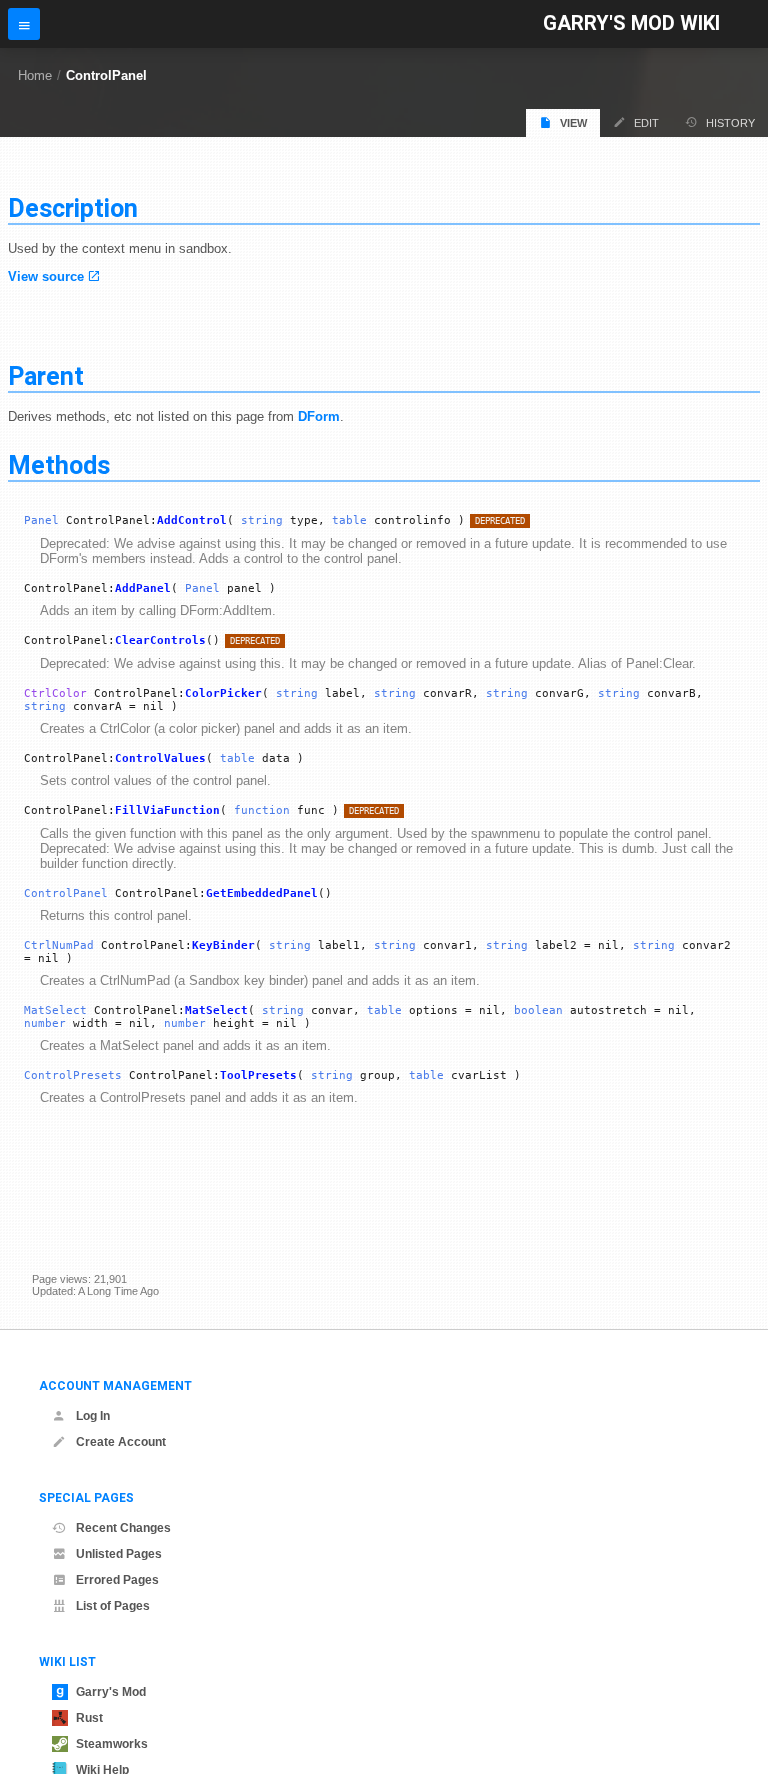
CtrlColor (55, 693)
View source (46, 276)
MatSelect (55, 1010)
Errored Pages (117, 1580)
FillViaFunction (167, 810)
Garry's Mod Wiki (631, 23)
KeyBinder (223, 945)
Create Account (121, 1442)
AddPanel (143, 588)
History (730, 123)
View (573, 123)
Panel (41, 520)
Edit (646, 123)
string (262, 520)
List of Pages (113, 1606)
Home (35, 75)
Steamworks (112, 1744)
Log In (93, 1416)
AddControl (192, 520)
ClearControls (160, 640)
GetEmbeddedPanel (262, 893)
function (262, 810)
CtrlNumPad (59, 945)
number (45, 1023)
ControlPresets (73, 1075)
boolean (538, 1010)
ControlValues (160, 758)
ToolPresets (258, 1075)
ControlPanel (106, 75)
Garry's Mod (111, 1692)
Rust (89, 1718)
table (349, 520)
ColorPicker (223, 693)
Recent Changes (123, 1528)
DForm (319, 416)
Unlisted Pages (119, 1554)
